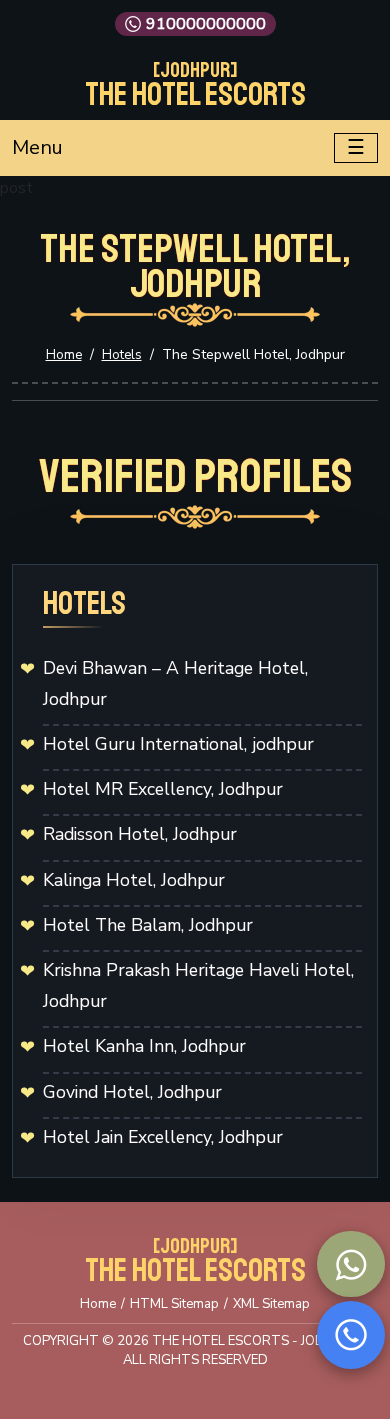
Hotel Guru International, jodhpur (178, 744)
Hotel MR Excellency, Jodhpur (163, 789)
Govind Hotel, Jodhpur (132, 1092)
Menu (37, 147)
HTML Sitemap (174, 1304)
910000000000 (206, 24)
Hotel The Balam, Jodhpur (148, 925)
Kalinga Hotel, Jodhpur (134, 880)
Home (64, 355)
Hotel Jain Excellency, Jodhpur (163, 1137)
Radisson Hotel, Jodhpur (140, 834)
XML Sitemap (271, 1304)
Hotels (122, 355)
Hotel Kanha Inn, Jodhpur (144, 1046)
